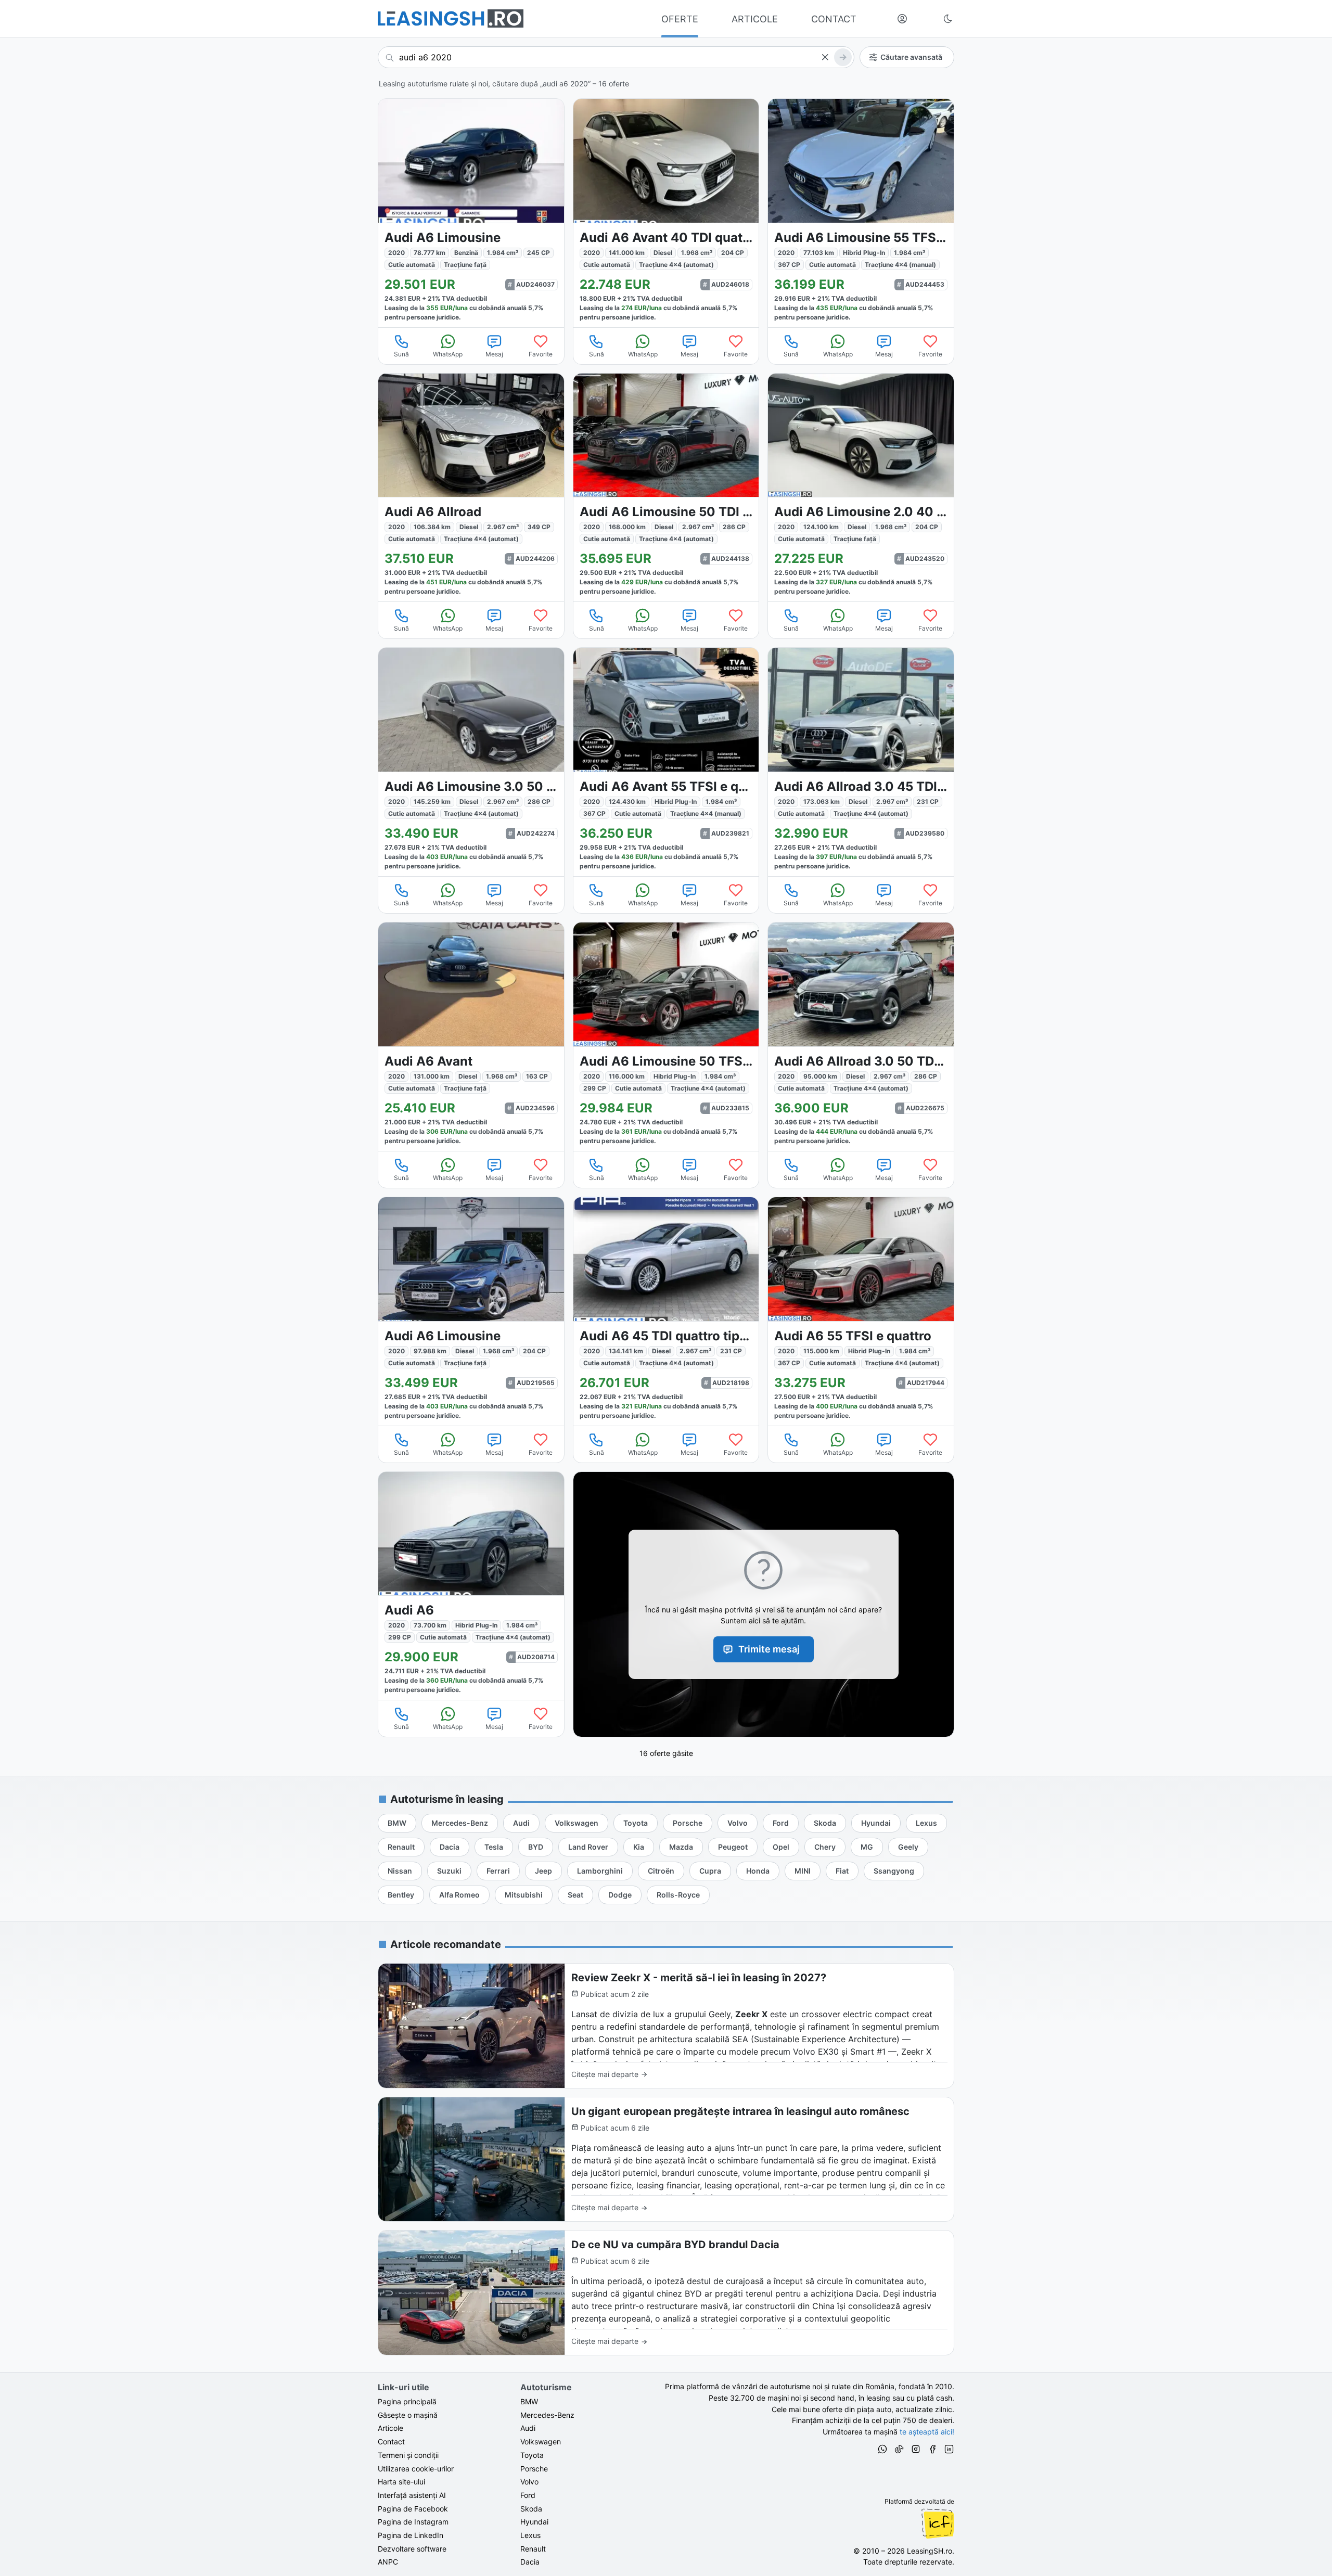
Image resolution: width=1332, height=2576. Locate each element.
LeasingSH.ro (930, 2551)
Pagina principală (407, 2401)
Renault (533, 2549)
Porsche (534, 2469)
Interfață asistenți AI (412, 2495)
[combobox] (616, 57)
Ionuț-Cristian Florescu (938, 2523)
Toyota (532, 2455)
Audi (528, 2428)
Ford (528, 2495)
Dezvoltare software (412, 2549)
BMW (529, 2401)
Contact (391, 2442)
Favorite (541, 354)
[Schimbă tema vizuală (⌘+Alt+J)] (948, 19)
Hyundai (534, 2522)
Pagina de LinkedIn (411, 2535)
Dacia (530, 2562)
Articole (390, 2428)
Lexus (530, 2535)
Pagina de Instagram (413, 2522)
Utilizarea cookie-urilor (416, 2469)
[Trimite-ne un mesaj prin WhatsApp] (882, 2451)
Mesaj (494, 354)
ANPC (388, 2562)
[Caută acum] (843, 57)
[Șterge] (825, 57)
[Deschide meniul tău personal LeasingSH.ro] (902, 19)
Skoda (531, 2509)
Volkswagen (541, 2442)
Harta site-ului (401, 2482)
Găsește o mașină (408, 2415)
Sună (401, 354)
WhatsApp (448, 354)
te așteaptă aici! (927, 2432)
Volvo (529, 2482)
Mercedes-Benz (547, 2415)
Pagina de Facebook (413, 2509)
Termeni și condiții (408, 2455)
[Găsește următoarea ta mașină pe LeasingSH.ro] (451, 18)
